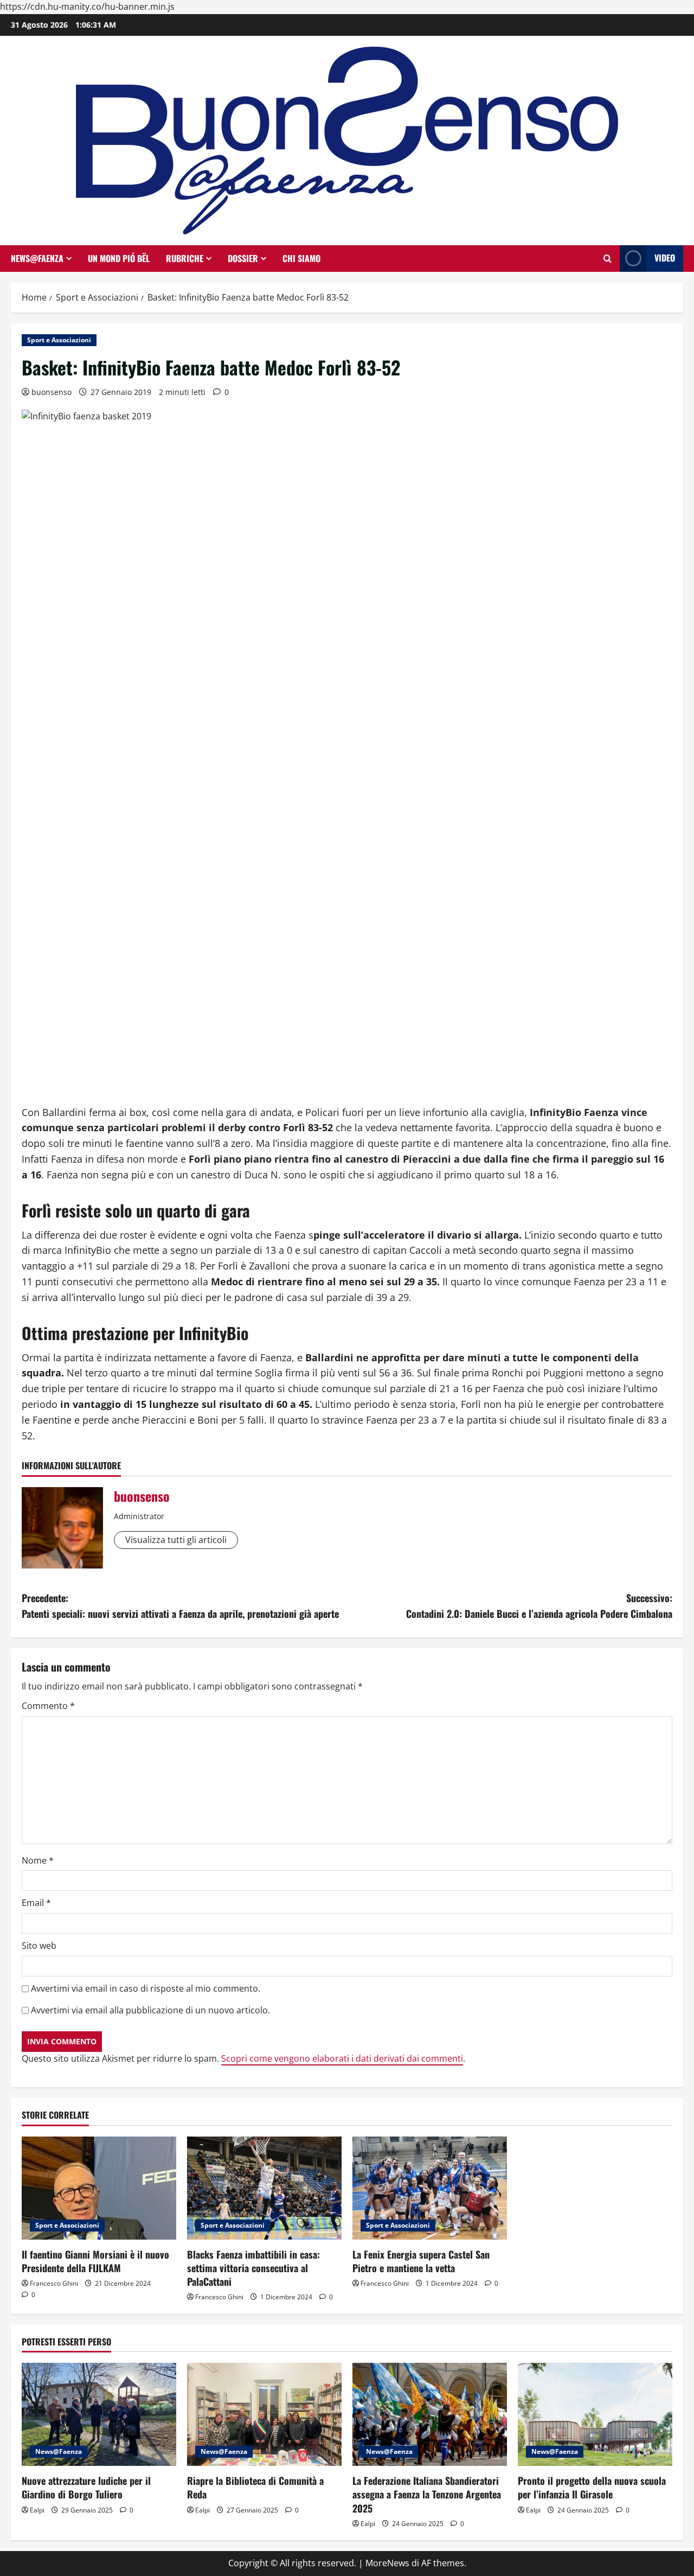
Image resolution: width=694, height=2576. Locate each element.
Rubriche (185, 258)
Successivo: (539, 1606)
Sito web (39, 1946)
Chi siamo (301, 258)
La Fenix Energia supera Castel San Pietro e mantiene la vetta (421, 2261)
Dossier (243, 258)
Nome (38, 1860)
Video (665, 258)
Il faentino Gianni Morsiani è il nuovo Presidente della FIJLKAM (95, 2261)
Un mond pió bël (119, 258)
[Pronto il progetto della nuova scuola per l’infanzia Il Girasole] (595, 2414)
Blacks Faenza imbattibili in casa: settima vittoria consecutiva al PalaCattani (253, 2268)
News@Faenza (37, 258)
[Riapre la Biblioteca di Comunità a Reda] (264, 2414)
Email (36, 1903)
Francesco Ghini (54, 2283)
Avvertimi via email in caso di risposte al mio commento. (146, 1988)
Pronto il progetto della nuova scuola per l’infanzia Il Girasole (592, 2487)
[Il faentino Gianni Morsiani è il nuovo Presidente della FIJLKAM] (99, 2188)
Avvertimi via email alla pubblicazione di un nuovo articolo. (150, 2010)
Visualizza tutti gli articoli (176, 1540)
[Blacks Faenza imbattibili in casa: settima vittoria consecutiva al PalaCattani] (264, 2188)
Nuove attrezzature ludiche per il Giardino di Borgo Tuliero (86, 2487)
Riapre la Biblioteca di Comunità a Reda (255, 2487)
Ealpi (37, 2510)
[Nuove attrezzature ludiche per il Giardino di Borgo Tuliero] (99, 2414)
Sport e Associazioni (59, 340)
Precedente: (180, 1606)
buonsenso (52, 392)
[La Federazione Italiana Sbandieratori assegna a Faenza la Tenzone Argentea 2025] (430, 2414)
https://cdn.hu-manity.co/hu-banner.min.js (87, 7)
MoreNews (387, 2563)
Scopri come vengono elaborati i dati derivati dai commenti (342, 2058)
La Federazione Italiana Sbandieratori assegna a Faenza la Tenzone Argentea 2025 (427, 2494)
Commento (48, 1706)
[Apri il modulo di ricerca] (608, 259)
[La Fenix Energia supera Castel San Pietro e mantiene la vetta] (430, 2188)
